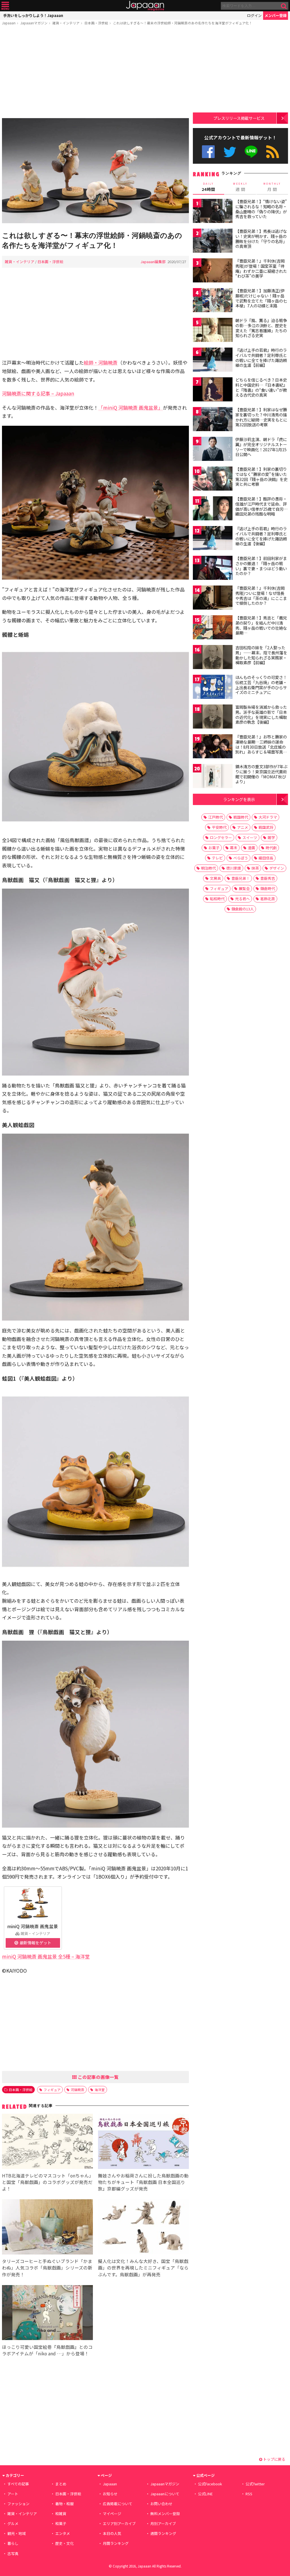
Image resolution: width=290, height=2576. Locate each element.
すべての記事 (18, 2484)
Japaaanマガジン (34, 23)
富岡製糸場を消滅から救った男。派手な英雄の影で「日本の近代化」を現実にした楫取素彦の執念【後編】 (261, 715)
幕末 (234, 848)
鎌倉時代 (268, 888)
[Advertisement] (95, 73)
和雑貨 (61, 2514)
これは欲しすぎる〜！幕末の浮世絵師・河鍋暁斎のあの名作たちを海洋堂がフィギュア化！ (183, 23)
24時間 (208, 187)
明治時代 (208, 868)
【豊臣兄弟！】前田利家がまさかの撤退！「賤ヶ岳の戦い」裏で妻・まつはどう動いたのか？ (261, 566)
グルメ (13, 2523)
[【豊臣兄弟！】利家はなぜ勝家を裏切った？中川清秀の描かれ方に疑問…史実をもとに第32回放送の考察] (213, 420)
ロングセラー (221, 837)
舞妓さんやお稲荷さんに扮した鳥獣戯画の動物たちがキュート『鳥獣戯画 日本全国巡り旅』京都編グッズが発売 (143, 2182)
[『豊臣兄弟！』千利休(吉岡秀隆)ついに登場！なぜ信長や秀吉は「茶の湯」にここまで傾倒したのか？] (213, 598)
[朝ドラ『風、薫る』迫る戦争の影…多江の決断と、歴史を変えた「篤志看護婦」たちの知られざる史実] (213, 331)
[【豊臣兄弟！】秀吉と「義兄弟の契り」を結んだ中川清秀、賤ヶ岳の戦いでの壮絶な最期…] (213, 628)
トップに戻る (274, 2459)
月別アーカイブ (163, 2523)
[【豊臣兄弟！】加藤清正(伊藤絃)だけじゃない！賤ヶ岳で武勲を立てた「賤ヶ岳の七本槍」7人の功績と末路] (213, 301)
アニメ (243, 827)
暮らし (13, 2543)
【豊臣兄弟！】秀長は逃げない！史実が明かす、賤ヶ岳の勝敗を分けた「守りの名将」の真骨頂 (261, 239)
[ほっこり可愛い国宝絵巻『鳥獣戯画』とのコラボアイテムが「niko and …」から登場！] (47, 2314)
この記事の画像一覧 (98, 2077)
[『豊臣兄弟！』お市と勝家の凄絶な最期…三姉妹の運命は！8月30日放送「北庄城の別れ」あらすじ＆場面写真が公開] (213, 747)
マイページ (112, 2514)
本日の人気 (112, 2533)
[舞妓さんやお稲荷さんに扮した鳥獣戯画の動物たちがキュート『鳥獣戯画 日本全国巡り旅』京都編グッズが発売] (143, 2142)
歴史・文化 (64, 2543)
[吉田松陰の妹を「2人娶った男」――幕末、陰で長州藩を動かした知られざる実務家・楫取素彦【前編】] (213, 658)
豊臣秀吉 (268, 878)
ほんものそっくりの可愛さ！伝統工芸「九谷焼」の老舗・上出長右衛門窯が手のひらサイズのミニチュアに (261, 685)
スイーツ (250, 837)
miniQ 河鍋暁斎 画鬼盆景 (33, 1926)
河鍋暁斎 (78, 2089)
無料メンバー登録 (165, 2514)
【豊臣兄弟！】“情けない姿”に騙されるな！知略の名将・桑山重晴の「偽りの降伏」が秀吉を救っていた (261, 209)
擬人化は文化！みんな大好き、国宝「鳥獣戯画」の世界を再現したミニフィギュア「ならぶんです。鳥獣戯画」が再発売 (143, 2268)
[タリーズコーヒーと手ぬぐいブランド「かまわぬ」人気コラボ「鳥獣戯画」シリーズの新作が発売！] (47, 2228)
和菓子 (61, 2523)
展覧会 (244, 888)
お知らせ (110, 2494)
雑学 (271, 837)
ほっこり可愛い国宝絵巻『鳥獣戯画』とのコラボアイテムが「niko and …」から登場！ (47, 2350)
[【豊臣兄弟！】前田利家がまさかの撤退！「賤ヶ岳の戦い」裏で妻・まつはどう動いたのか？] (213, 569)
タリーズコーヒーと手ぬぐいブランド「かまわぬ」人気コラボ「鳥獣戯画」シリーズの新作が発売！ (47, 2268)
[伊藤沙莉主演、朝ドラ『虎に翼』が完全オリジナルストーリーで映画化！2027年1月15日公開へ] (213, 450)
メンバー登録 (276, 15)
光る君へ (242, 899)
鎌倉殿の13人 (243, 909)
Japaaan (145, 6)
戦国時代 (241, 817)
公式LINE (251, 152)
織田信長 (266, 858)
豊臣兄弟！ (241, 878)
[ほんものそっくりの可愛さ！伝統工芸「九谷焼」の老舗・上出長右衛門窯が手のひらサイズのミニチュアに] (213, 688)
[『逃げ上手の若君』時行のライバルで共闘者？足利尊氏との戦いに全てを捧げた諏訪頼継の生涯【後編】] (213, 539)
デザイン (277, 868)
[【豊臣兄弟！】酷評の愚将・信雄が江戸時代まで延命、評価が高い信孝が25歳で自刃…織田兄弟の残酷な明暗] (213, 509)
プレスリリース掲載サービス (239, 118)
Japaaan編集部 (153, 262)
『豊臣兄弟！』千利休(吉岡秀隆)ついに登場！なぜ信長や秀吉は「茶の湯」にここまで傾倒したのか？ (261, 596)
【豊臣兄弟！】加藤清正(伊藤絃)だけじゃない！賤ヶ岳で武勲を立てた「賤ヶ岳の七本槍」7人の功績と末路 (261, 298)
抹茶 (255, 868)
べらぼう (241, 858)
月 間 (272, 187)
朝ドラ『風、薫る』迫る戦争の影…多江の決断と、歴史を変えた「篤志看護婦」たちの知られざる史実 (261, 328)
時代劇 (271, 848)
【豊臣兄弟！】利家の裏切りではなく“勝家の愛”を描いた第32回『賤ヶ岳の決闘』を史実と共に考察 (261, 477)
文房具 (215, 878)
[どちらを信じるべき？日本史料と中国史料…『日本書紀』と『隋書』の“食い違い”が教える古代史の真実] (213, 390)
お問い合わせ (161, 2504)
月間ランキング (116, 2543)
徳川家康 (234, 868)
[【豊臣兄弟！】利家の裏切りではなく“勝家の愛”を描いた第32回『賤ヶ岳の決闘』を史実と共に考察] (213, 479)
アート (13, 2494)
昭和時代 (217, 899)
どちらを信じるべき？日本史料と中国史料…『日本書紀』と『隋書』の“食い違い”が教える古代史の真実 (261, 387)
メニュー (5, 6)
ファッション (18, 2504)
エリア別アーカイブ (119, 2523)
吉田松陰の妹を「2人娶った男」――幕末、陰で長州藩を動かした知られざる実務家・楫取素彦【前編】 (261, 655)
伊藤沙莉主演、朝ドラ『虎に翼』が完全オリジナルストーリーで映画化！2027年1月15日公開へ (261, 447)
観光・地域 (17, 2533)
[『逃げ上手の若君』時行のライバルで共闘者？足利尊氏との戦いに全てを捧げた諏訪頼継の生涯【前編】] (213, 360)
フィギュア (52, 2089)
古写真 (13, 2553)
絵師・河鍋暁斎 (101, 362)
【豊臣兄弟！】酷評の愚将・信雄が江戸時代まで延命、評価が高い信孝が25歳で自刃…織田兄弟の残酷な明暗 (262, 506)
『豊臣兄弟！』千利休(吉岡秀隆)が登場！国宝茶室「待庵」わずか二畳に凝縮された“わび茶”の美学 (261, 268)
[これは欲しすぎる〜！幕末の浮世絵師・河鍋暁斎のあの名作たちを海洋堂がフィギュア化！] (95, 172)
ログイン (254, 15)
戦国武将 (266, 827)
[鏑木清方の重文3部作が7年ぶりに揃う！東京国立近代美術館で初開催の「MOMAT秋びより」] (213, 777)
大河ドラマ (268, 817)
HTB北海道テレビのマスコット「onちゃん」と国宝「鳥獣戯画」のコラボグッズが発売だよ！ (47, 2182)
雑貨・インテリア (66, 23)
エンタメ (63, 2533)
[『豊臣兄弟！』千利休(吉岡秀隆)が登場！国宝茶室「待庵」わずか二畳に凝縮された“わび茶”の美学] (213, 271)
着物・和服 (64, 2504)
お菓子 (214, 848)
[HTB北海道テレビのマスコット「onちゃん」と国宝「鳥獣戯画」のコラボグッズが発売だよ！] (47, 2142)
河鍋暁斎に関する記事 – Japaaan (38, 393)
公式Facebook (208, 152)
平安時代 (219, 827)
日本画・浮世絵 (96, 23)
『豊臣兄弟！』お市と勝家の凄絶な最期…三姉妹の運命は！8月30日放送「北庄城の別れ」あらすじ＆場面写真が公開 (261, 747)
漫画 (251, 848)
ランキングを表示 (239, 799)
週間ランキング (163, 2533)
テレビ (217, 858)
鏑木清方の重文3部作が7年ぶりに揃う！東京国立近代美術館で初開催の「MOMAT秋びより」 (261, 774)
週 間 (240, 187)
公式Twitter (230, 152)
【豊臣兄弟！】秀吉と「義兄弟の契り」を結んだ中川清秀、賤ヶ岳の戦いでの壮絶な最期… (261, 625)
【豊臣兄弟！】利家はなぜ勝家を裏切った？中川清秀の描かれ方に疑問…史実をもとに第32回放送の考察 (261, 417)
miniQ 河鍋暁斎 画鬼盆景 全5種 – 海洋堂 (46, 1956)
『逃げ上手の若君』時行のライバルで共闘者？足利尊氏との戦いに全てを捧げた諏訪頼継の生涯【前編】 (261, 358)
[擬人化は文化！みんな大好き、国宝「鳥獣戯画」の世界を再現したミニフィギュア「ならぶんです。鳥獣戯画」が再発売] (143, 2228)
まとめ (61, 2484)
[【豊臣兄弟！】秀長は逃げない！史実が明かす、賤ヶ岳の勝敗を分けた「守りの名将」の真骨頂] (213, 241)
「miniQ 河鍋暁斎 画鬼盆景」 (131, 407)
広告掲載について (118, 2504)
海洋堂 (100, 2089)
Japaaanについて (165, 2494)
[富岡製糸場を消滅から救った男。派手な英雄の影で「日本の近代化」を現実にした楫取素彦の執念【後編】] (213, 717)
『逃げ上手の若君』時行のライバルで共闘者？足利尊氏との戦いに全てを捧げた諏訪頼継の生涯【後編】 (261, 536)
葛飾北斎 (268, 899)
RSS (273, 152)
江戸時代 (216, 817)
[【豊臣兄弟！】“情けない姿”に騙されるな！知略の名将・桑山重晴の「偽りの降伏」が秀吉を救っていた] (213, 212)
